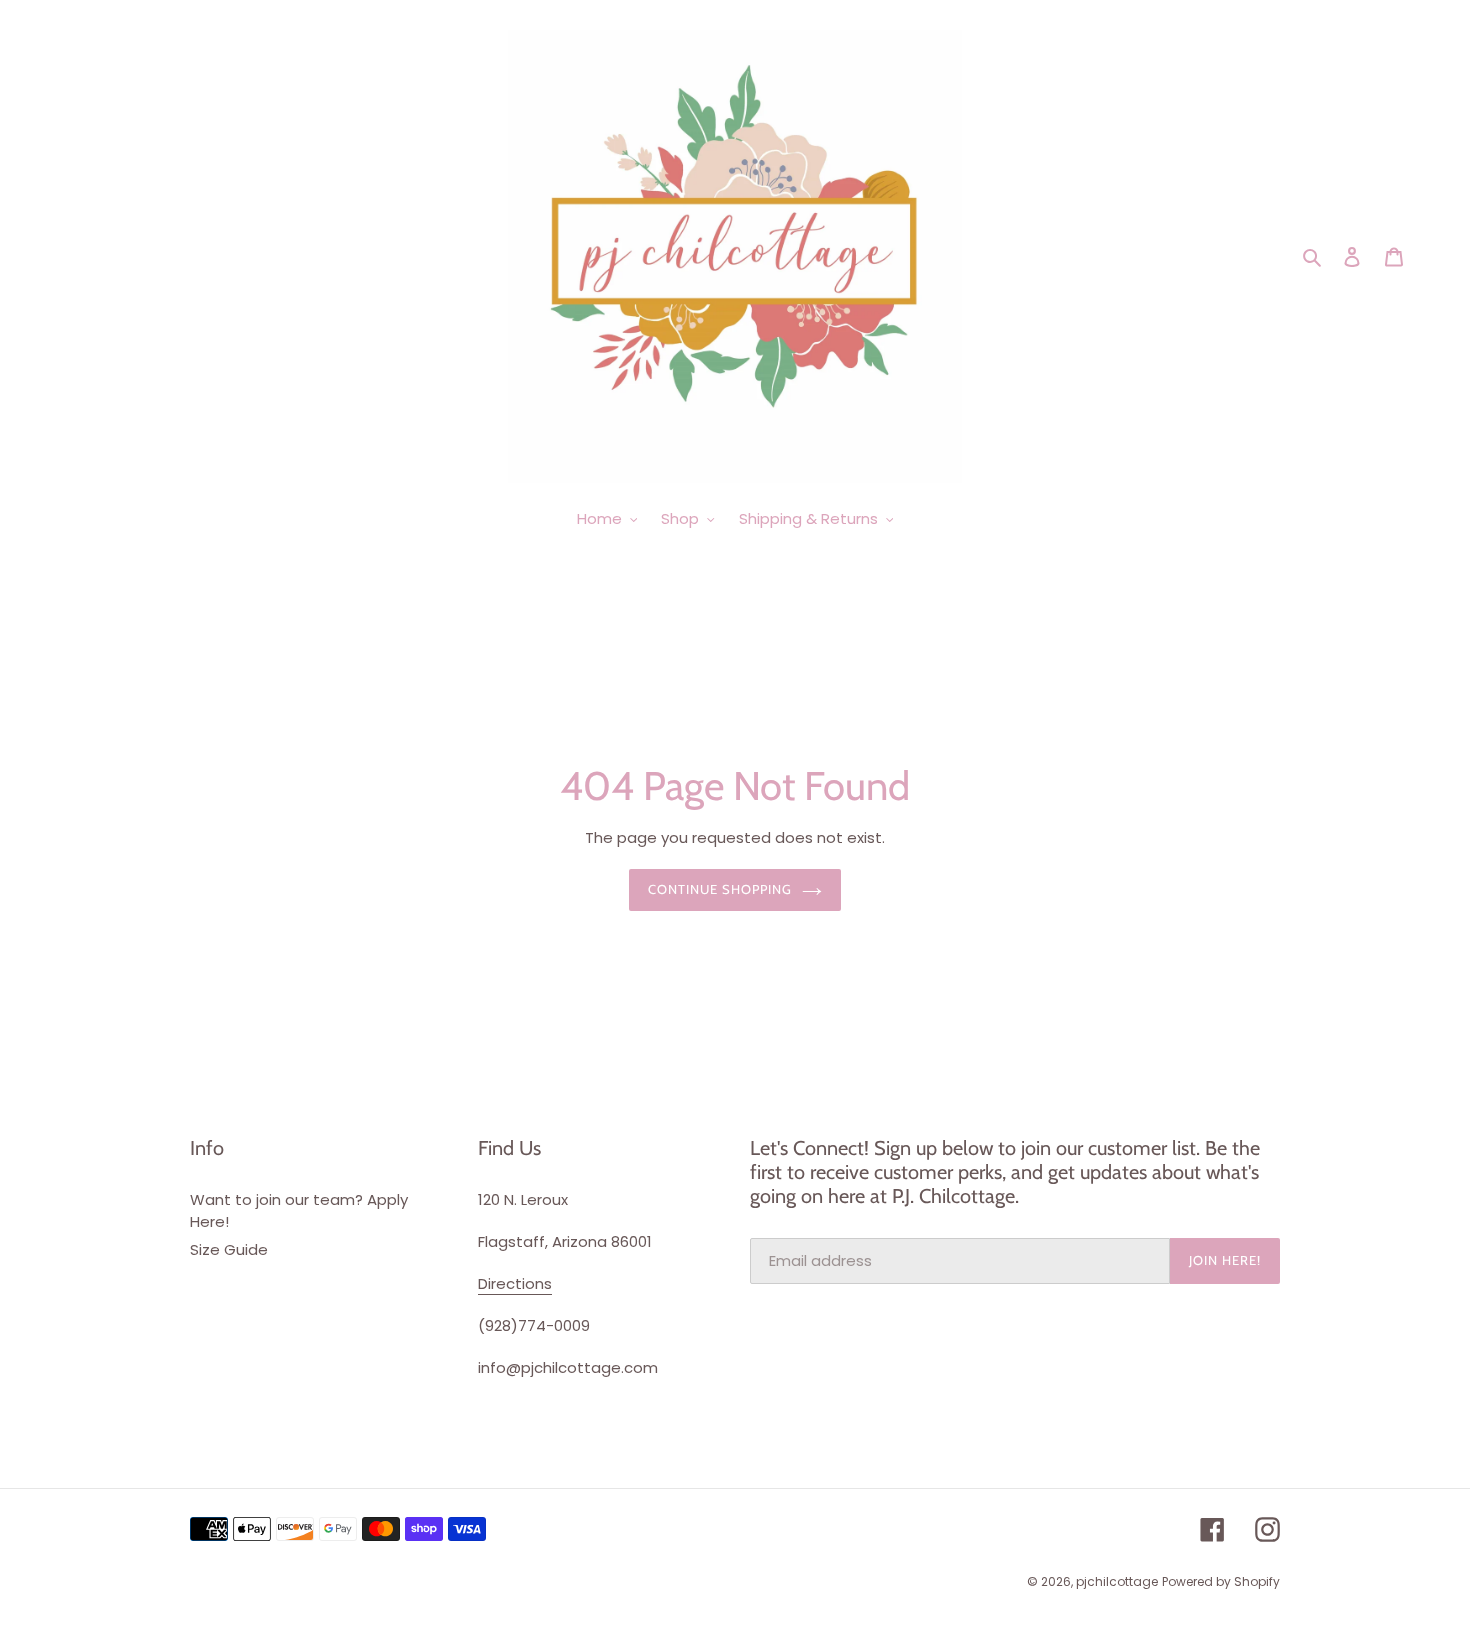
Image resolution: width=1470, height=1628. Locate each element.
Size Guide (229, 1249)
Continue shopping (720, 889)
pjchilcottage (1117, 1581)
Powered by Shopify (1221, 1581)
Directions (515, 1283)
